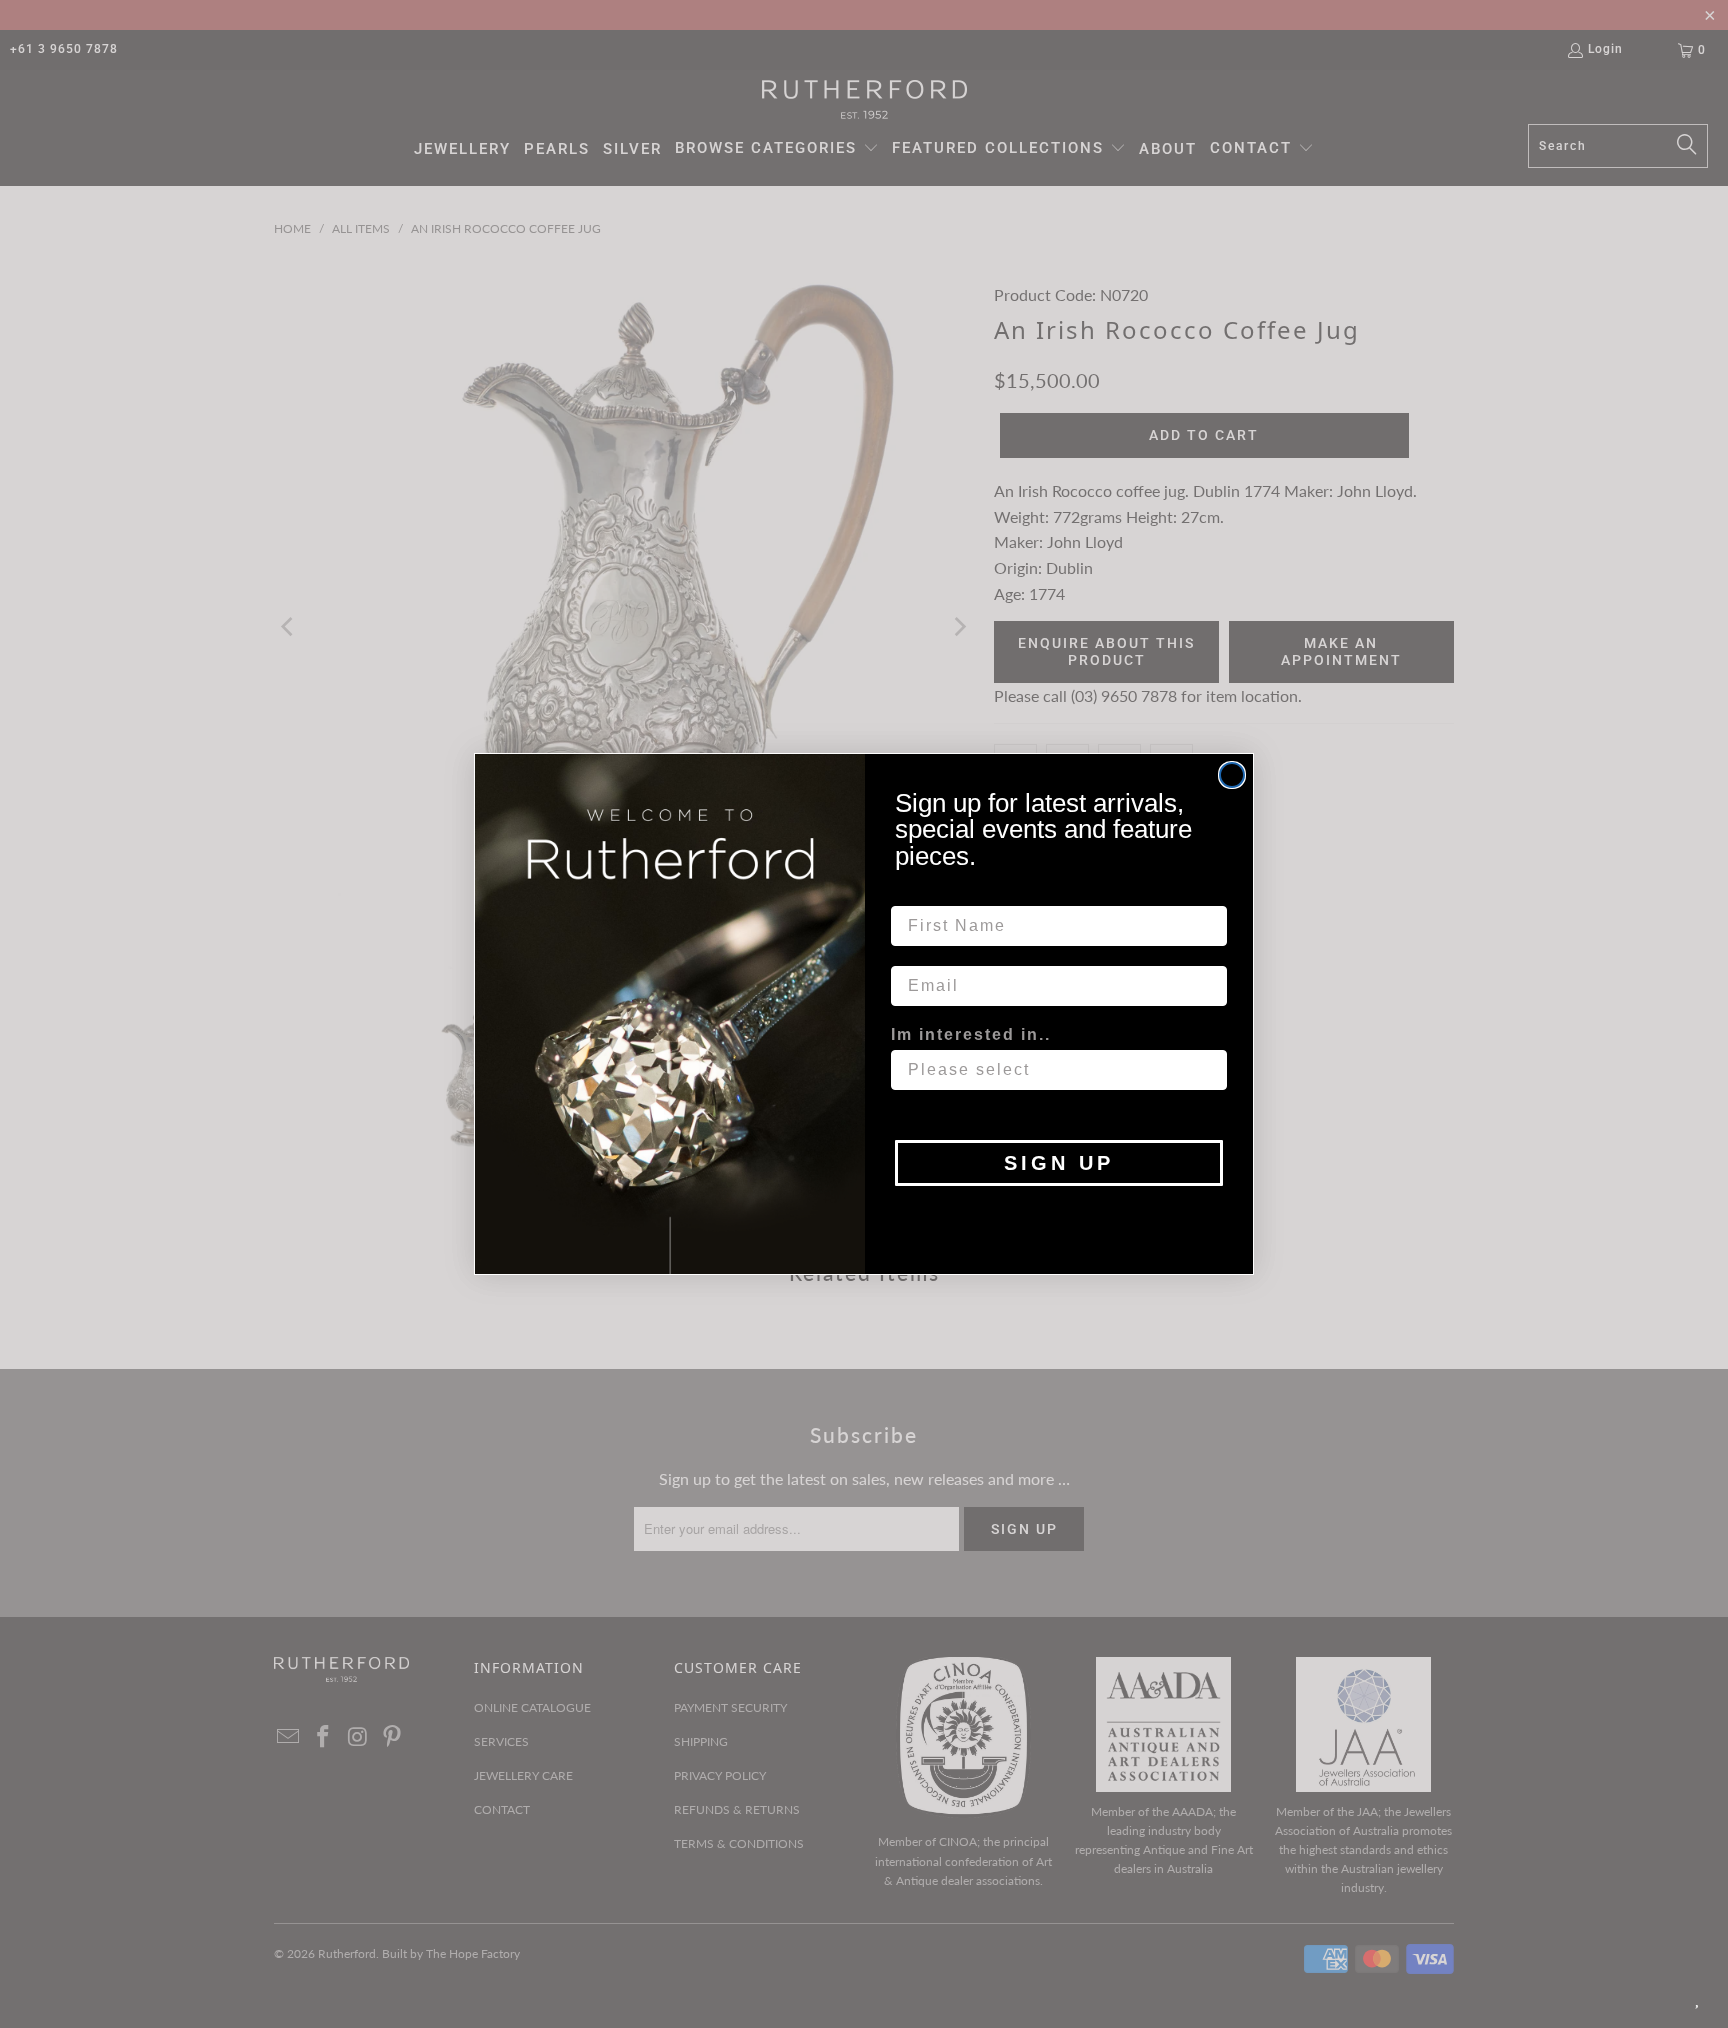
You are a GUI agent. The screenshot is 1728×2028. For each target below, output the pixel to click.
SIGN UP (1059, 1163)
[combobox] (1053, 1070)
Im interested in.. (971, 1034)
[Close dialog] (1232, 775)
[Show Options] (1208, 1070)
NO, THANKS (1059, 1216)
